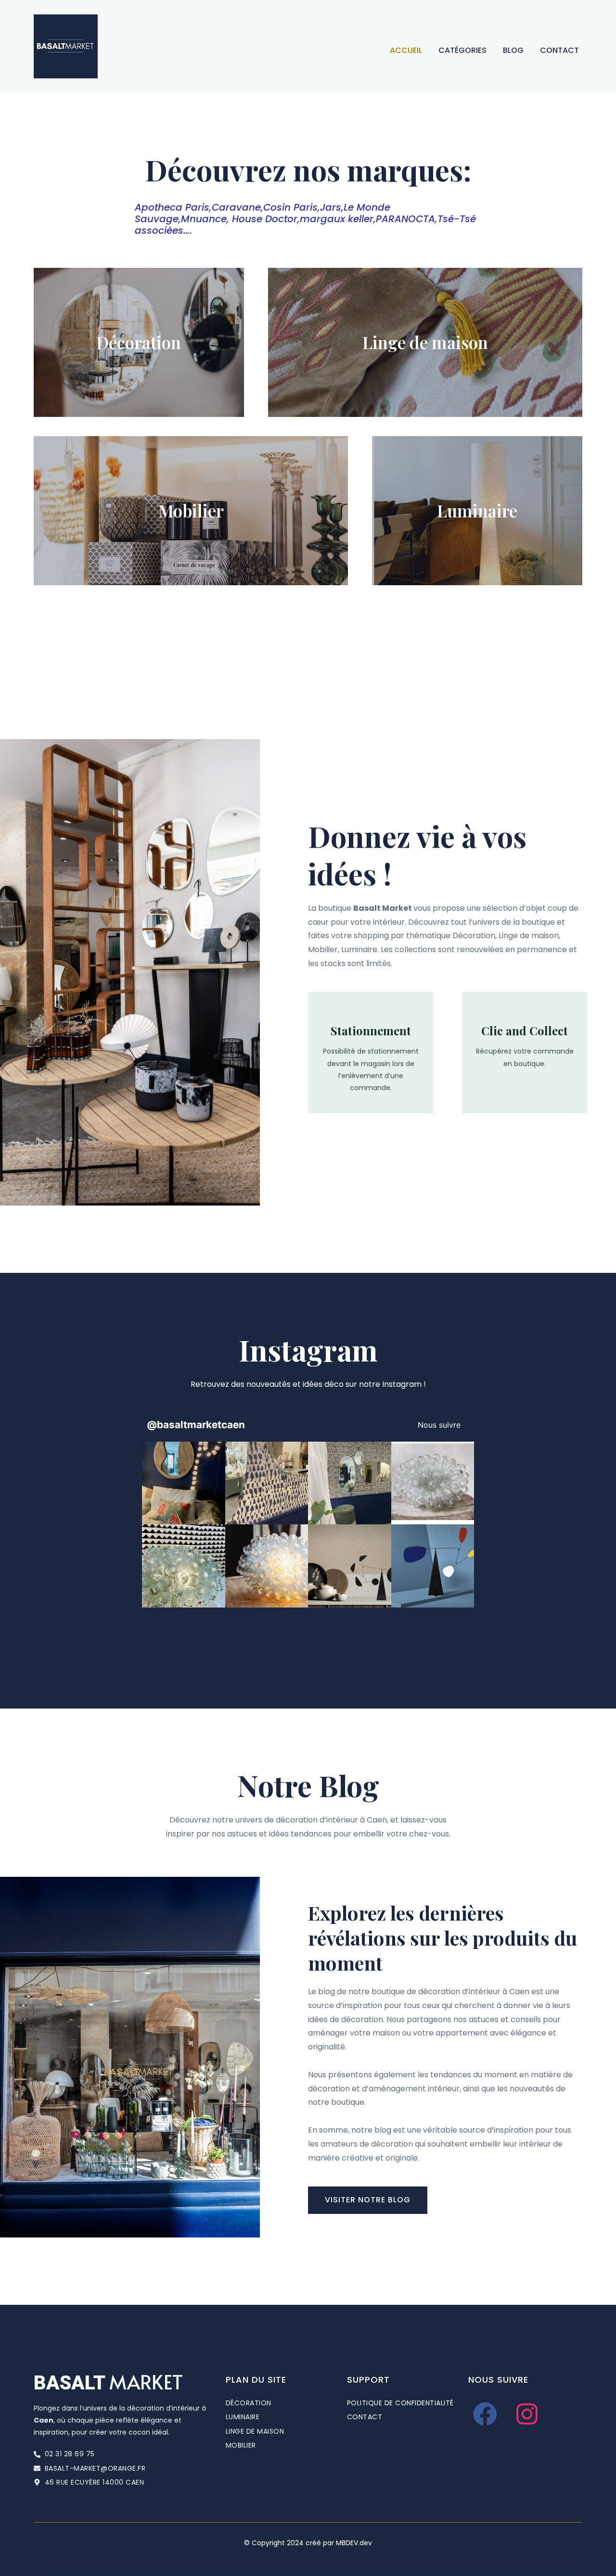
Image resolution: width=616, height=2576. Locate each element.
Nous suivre (439, 1425)
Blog (513, 50)
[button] (184, 1483)
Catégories (462, 50)
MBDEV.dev (354, 2543)
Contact (559, 50)
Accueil (406, 50)
